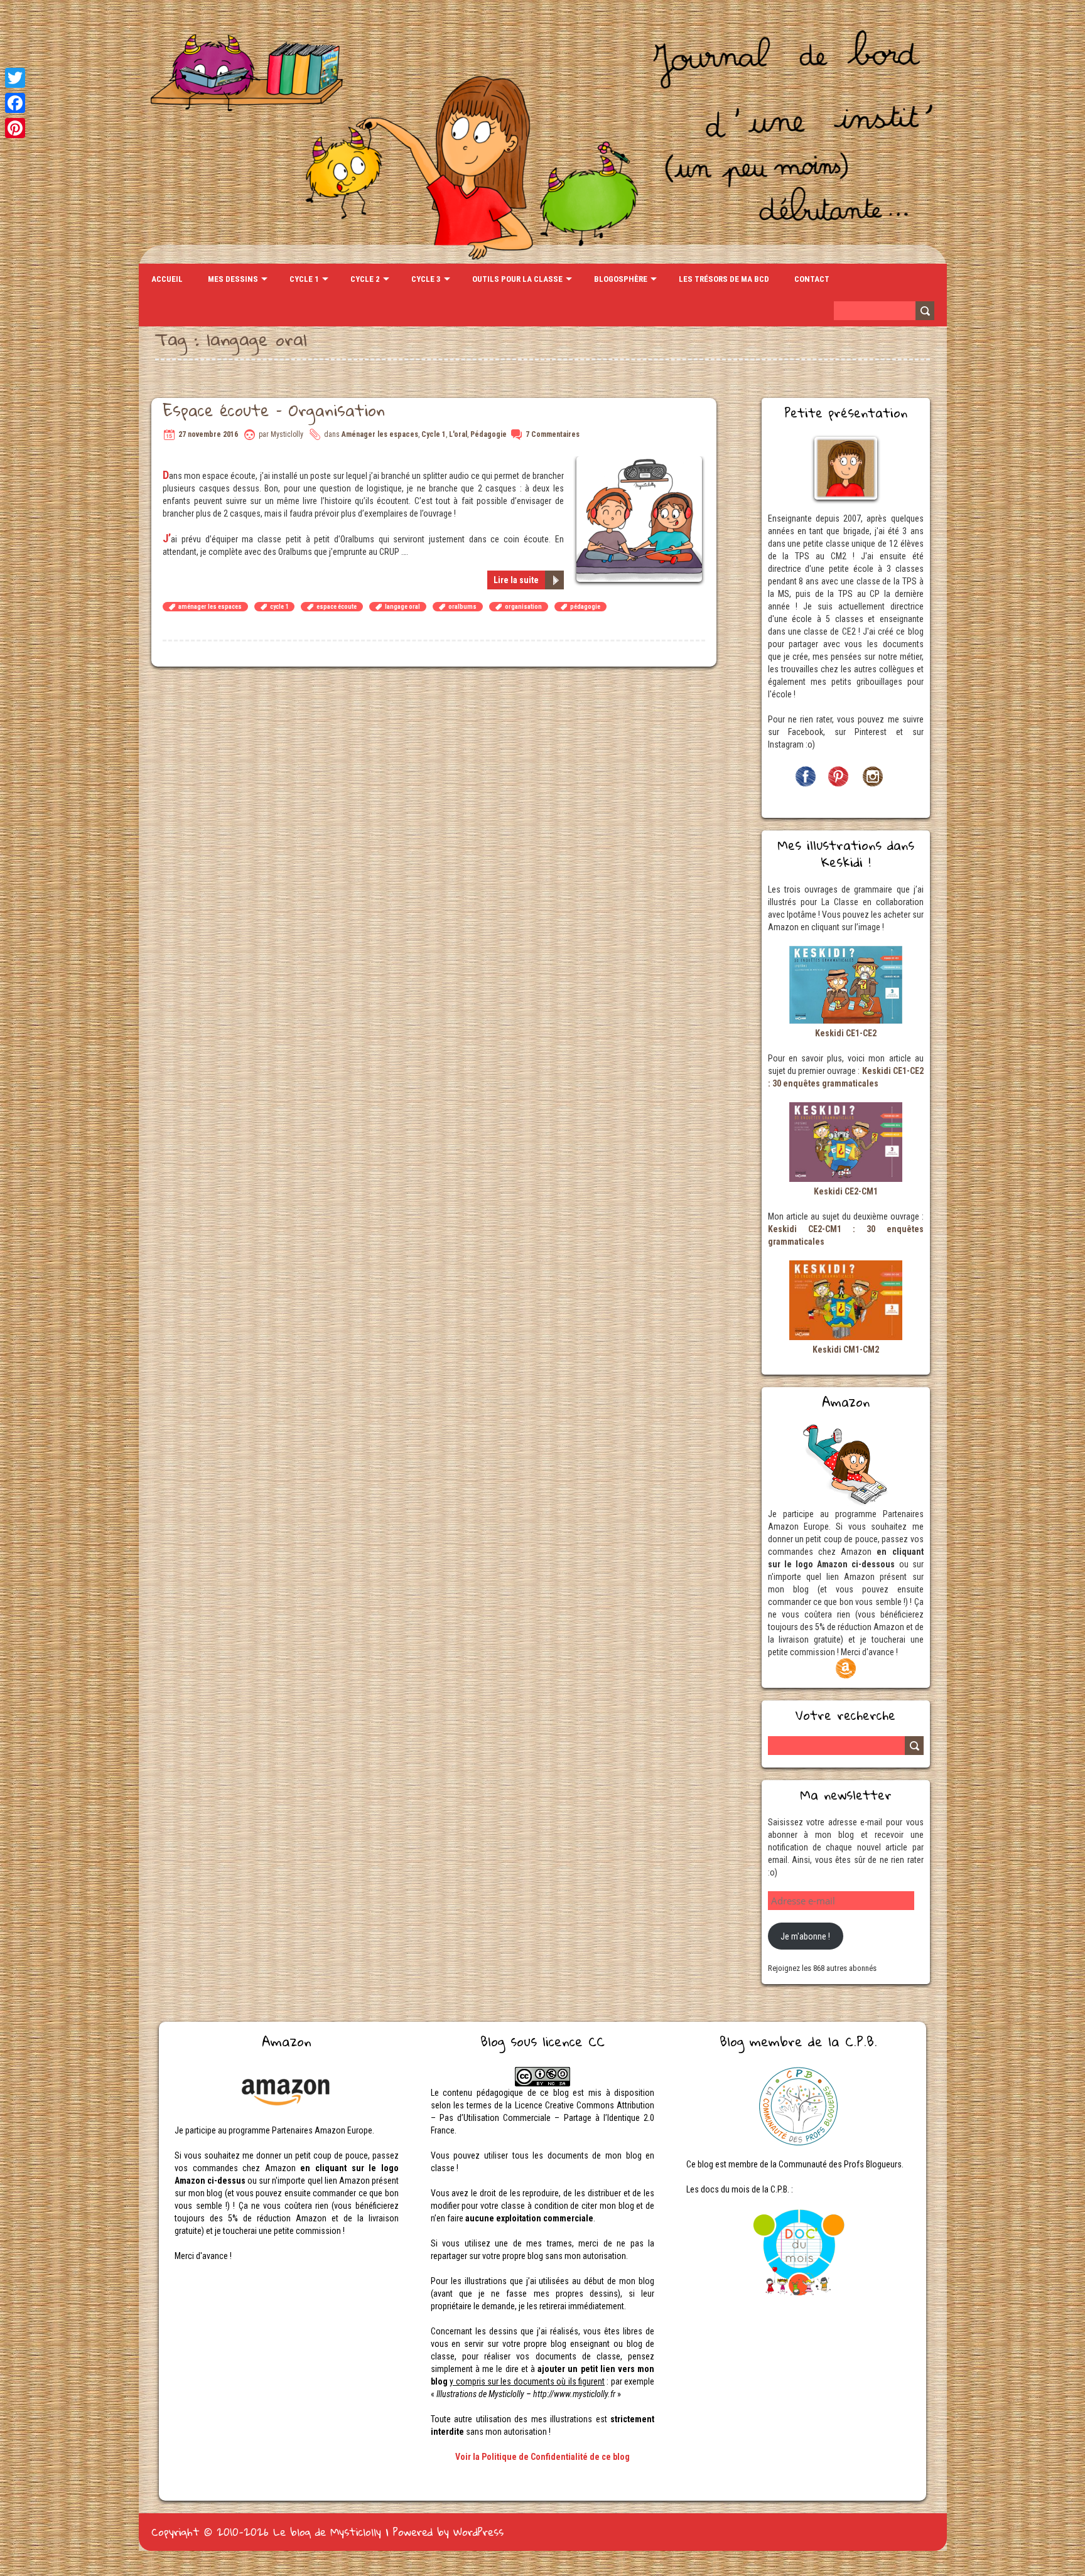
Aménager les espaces (380, 434)
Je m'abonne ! (805, 1936)
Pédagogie (489, 434)
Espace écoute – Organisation (274, 410)
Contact (812, 279)
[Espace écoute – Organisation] (641, 463)
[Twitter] (15, 78)
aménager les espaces (210, 607)
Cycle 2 (365, 279)
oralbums (462, 607)
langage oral (402, 607)
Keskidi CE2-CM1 (846, 1191)
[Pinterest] (15, 128)
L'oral (458, 434)
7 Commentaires (553, 434)
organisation (523, 607)
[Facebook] (15, 103)
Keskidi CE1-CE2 (846, 1033)
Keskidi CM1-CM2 (846, 1350)
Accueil (167, 279)
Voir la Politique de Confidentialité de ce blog (542, 2457)
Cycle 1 (304, 279)
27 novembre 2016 (208, 434)
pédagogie (585, 607)
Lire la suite (516, 580)
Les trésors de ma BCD (724, 279)
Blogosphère (621, 279)
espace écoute (337, 607)
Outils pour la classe (517, 279)
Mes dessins (233, 279)
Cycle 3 (426, 279)
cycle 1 (279, 607)
